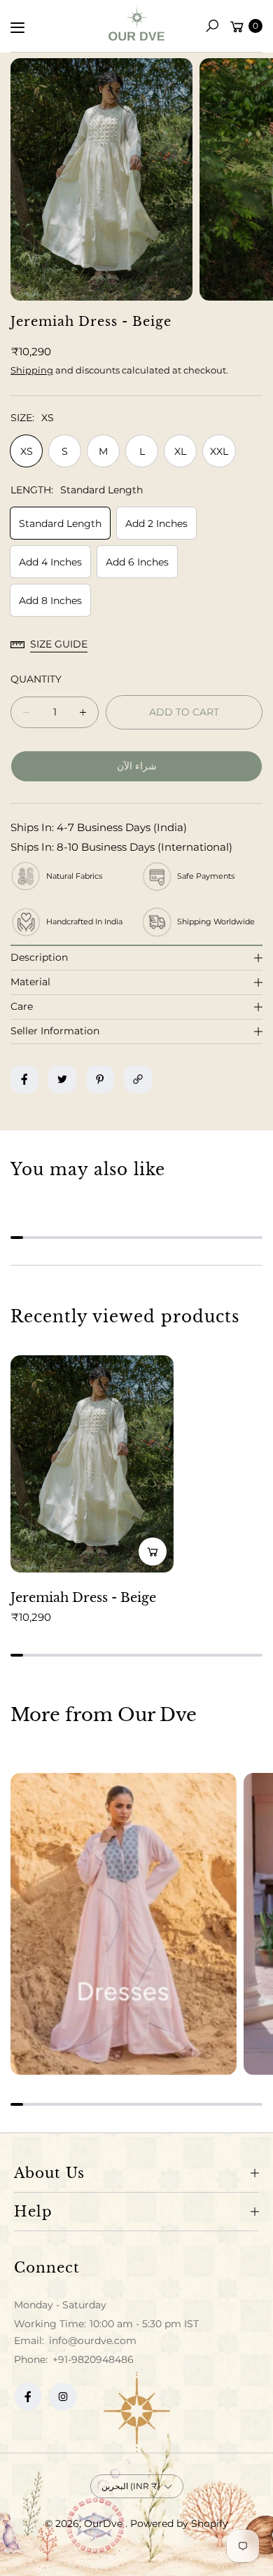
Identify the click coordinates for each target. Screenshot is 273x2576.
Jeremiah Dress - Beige (83, 1598)
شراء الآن (137, 766)
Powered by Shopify (179, 2523)
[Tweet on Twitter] (62, 1079)
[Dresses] (124, 1924)
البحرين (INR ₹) (131, 2486)
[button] (212, 26)
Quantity (36, 679)
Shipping (32, 370)
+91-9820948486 (93, 2359)
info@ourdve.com (91, 2341)
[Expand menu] (17, 27)
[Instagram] (63, 2397)
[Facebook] (28, 2397)
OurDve (105, 2523)
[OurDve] (136, 23)
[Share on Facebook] (24, 1079)
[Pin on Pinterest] (100, 1079)
